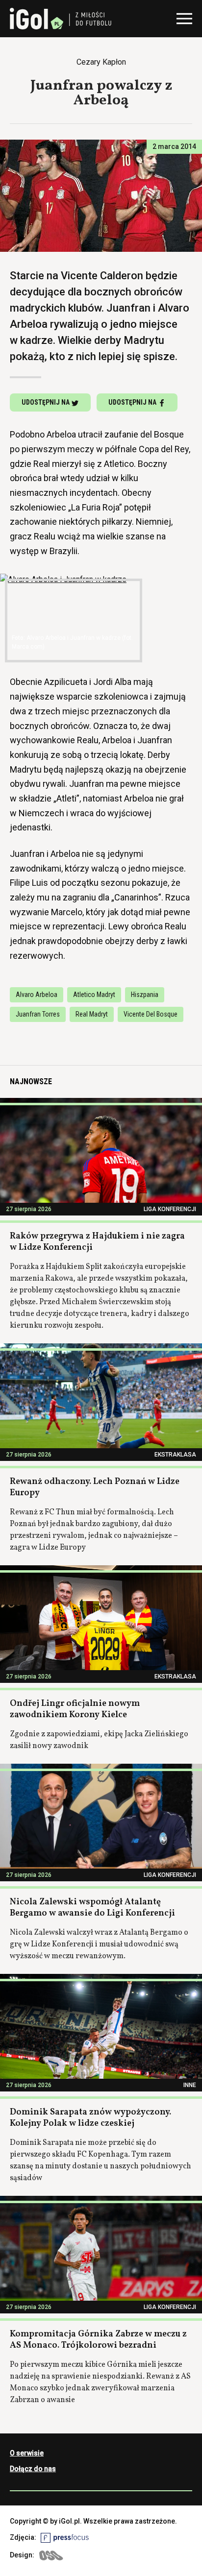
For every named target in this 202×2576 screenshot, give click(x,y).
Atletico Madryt (94, 995)
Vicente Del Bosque (151, 1014)
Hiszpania (145, 995)
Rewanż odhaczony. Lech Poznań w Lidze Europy (95, 1487)
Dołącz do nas (33, 2469)
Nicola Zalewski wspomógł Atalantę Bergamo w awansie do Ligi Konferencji (92, 1908)
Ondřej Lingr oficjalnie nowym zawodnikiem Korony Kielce (75, 1709)
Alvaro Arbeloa (37, 995)
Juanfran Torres (38, 1014)
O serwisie (27, 2453)
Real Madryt (92, 1014)
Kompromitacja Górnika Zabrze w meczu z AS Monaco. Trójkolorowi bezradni (98, 2340)
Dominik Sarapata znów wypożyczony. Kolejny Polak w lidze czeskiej (90, 2118)
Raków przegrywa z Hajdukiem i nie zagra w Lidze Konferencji (97, 1242)
